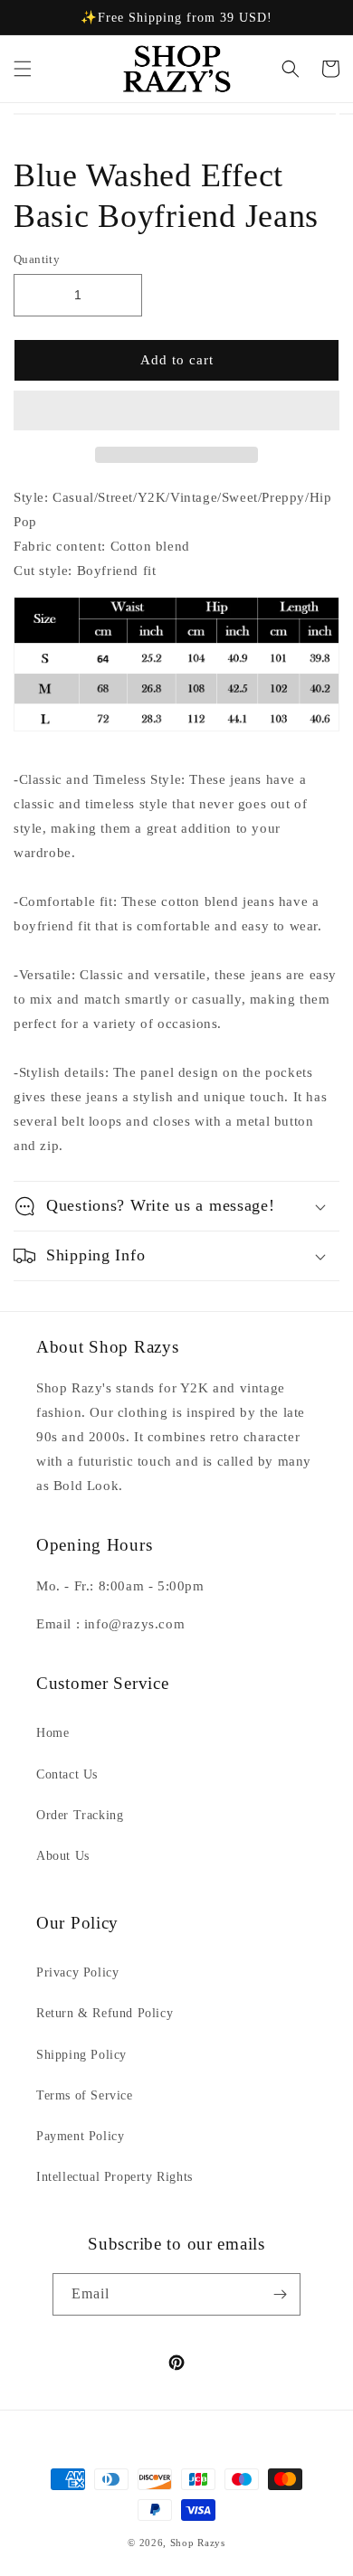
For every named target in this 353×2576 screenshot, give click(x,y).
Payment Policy (80, 2136)
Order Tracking (80, 1815)
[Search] (291, 69)
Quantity (37, 259)
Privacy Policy (77, 1972)
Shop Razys (198, 2543)
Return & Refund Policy (105, 2013)
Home (52, 1733)
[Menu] (23, 69)
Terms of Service (85, 2095)
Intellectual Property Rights (114, 2177)
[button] (176, 411)
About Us (63, 1856)
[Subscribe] (280, 2294)
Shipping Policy (81, 2055)
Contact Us (67, 1774)
